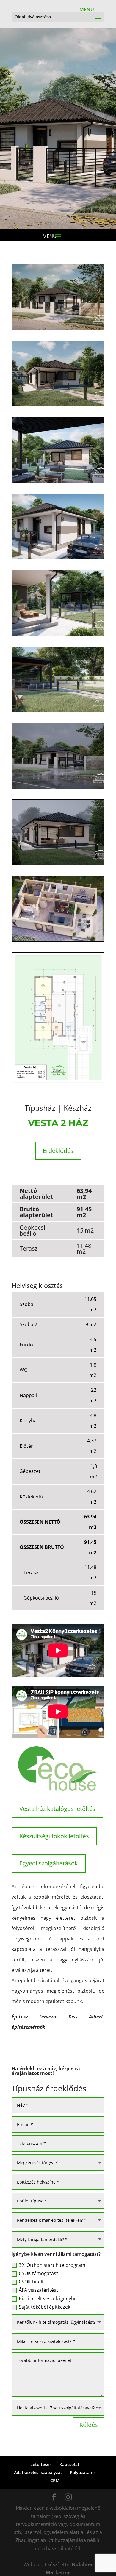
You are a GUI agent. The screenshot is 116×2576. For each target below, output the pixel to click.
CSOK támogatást (38, 2273)
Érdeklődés (58, 1151)
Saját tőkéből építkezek (44, 2307)
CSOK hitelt (31, 2282)
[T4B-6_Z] (58, 712)
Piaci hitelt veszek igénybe (48, 2299)
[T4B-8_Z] (58, 865)
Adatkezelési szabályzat (38, 2472)
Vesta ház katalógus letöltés (57, 1809)
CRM (55, 2480)
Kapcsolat (69, 2464)
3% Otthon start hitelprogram (52, 2265)
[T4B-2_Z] (58, 406)
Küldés (89, 2425)
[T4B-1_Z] (58, 330)
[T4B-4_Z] (58, 559)
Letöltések (41, 2464)
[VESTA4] (58, 1083)
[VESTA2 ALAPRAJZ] (58, 941)
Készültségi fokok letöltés (54, 1836)
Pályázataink (83, 2472)
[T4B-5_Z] (58, 636)
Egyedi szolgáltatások (49, 1863)
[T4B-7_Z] (58, 789)
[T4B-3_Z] (58, 483)
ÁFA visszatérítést (38, 2290)
